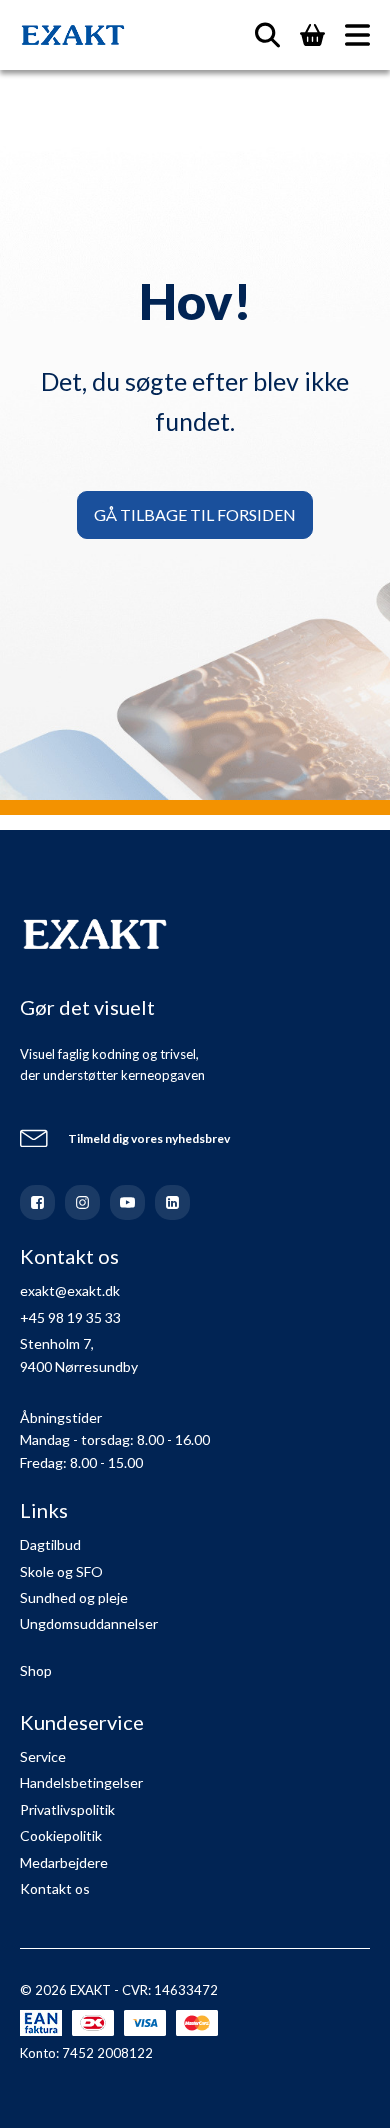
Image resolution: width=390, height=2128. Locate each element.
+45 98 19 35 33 (70, 1317)
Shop (36, 1670)
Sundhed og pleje (74, 1597)
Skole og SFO (61, 1571)
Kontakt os (55, 1888)
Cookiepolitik (61, 1835)
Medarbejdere (64, 1862)
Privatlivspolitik (67, 1809)
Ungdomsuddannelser (89, 1623)
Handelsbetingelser (81, 1782)
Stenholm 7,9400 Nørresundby (79, 1354)
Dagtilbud (50, 1544)
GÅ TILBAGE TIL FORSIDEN (195, 514)
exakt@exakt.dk (70, 1290)
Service (43, 1756)
